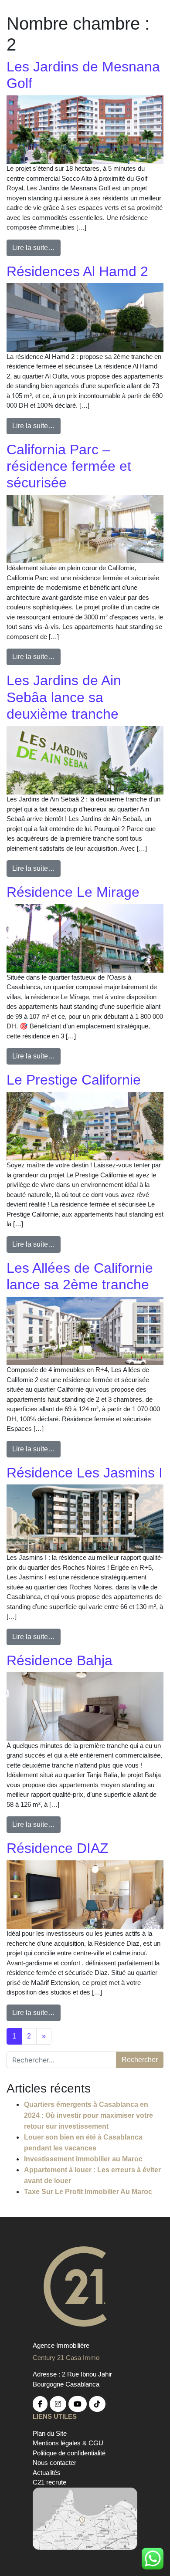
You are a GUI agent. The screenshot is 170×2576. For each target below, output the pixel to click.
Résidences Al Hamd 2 (77, 271)
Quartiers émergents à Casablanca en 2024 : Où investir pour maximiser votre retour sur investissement (88, 2115)
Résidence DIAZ (58, 1848)
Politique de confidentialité (69, 2453)
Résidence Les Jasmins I (85, 1473)
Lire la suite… (34, 248)
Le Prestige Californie (74, 1080)
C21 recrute (49, 2482)
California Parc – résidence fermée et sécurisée (69, 466)
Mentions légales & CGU (68, 2443)
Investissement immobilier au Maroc (83, 2159)
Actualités (47, 2473)
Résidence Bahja (59, 1660)
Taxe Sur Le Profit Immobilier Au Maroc (88, 2192)
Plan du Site (50, 2433)
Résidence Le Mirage (73, 892)
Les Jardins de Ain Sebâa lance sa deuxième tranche (64, 697)
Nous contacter (54, 2463)
